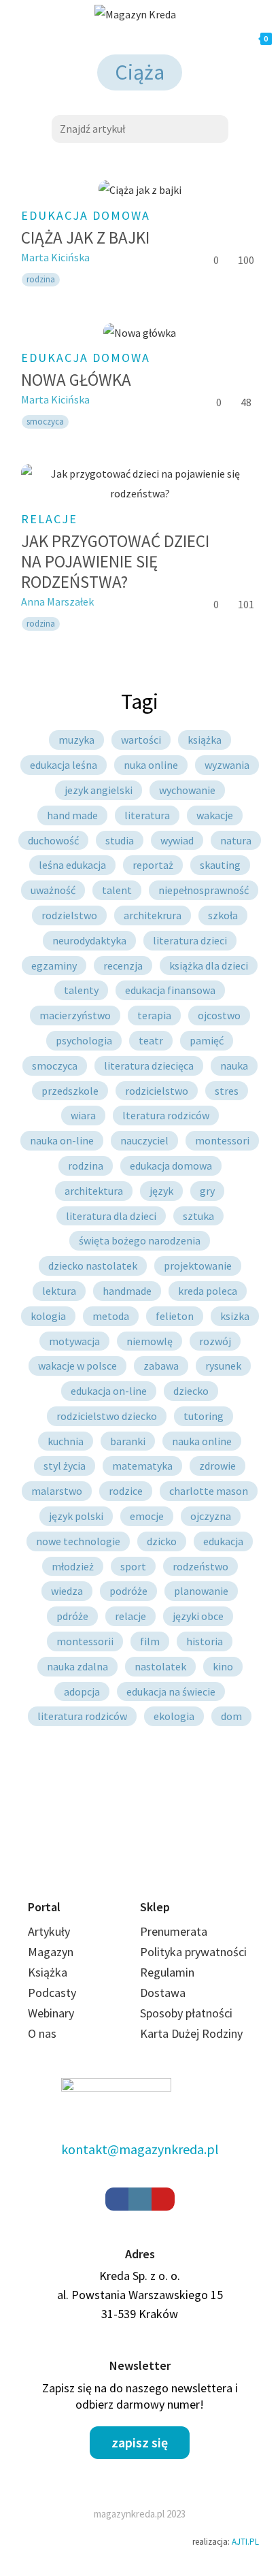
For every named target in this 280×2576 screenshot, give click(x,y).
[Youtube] (163, 2199)
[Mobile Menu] (73, 39)
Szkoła (223, 915)
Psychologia (84, 1040)
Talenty (81, 990)
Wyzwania (227, 765)
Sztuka (198, 1216)
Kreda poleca (208, 1291)
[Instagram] (140, 2199)
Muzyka (76, 740)
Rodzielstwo (69, 915)
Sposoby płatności (186, 2013)
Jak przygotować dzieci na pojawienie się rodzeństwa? (115, 561)
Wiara (83, 1115)
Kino (223, 1666)
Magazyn (51, 1952)
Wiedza (67, 1591)
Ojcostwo (219, 1015)
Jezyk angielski (99, 790)
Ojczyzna (211, 1516)
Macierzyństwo (75, 1015)
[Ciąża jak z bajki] (140, 190)
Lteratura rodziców (166, 1115)
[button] (140, 2443)
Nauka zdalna (77, 1666)
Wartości (141, 740)
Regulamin (167, 1972)
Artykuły (49, 1931)
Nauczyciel (144, 1140)
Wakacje (215, 815)
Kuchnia (66, 1441)
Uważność (53, 890)
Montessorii (85, 1641)
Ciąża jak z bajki (85, 237)
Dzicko (162, 1541)
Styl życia (65, 1466)
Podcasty (52, 1993)
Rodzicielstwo (157, 1091)
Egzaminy (54, 965)
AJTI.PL (245, 2542)
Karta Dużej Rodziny (191, 2033)
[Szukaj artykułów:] (140, 127)
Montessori (222, 1140)
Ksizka (235, 1316)
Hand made (72, 815)
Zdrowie (217, 1466)
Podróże (128, 1591)
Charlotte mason (209, 1491)
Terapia (154, 1015)
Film (150, 1641)
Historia (205, 1641)
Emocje (147, 1516)
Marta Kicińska (55, 257)
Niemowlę (150, 1341)
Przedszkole (70, 1091)
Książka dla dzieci (209, 965)
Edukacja (223, 1541)
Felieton (175, 1316)
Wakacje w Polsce (77, 1366)
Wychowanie (187, 790)
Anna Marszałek (57, 601)
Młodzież (73, 1566)
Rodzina (86, 1166)
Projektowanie (198, 1266)
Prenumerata (174, 1931)
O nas (42, 2033)
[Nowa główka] (140, 332)
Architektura (94, 1191)
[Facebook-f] (117, 2199)
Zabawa (161, 1366)
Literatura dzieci (190, 940)
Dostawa (163, 1993)
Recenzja (123, 965)
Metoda (111, 1316)
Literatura (147, 815)
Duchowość (53, 840)
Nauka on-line (62, 1140)
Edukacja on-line (109, 1391)
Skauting (220, 865)
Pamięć (207, 1040)
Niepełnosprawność (204, 890)
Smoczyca (55, 1066)
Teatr (151, 1040)
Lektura (59, 1291)
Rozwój (215, 1341)
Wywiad (177, 840)
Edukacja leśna (64, 765)
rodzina (41, 279)
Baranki (128, 1441)
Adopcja (82, 1691)
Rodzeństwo (200, 1566)
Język (161, 1191)
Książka (205, 740)
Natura (236, 840)
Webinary (51, 2013)
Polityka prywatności (193, 1952)
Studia (120, 840)
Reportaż (153, 865)
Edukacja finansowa (170, 990)
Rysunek (223, 1366)
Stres (227, 1091)
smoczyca (45, 422)
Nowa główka (76, 380)
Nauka (234, 1066)
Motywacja (74, 1341)
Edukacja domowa (86, 215)
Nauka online (202, 1441)
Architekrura (153, 915)
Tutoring (204, 1416)
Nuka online (151, 765)
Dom (231, 1716)
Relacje (49, 519)
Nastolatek (160, 1666)
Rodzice (126, 1491)
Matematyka (142, 1466)
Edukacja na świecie (171, 1691)
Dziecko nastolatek (93, 1266)
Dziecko (191, 1391)
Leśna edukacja (72, 865)
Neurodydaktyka (89, 940)
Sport (133, 1566)
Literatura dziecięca (149, 1066)
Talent (117, 890)
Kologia (48, 1316)
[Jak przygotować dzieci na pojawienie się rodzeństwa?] (140, 484)
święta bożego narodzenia (140, 1240)
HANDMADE (127, 1291)
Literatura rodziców (82, 1716)
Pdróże (72, 1616)
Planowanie (201, 1591)
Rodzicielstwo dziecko (107, 1416)
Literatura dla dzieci (111, 1216)
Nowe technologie (78, 1541)
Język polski (76, 1516)
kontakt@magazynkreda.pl (140, 2149)
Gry (207, 1191)
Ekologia (174, 1716)
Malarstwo (57, 1491)
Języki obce (198, 1616)
